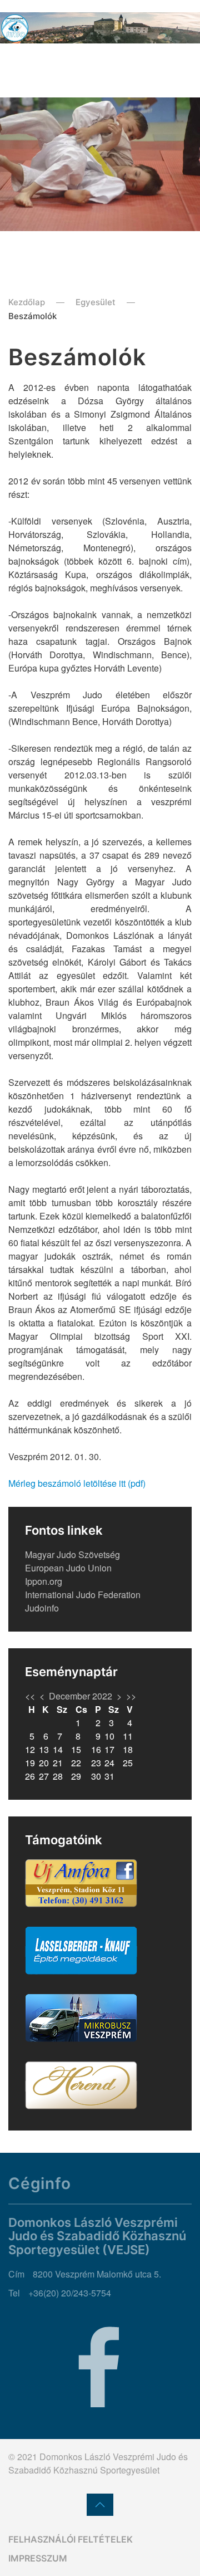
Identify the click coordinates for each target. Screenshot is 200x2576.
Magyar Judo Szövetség (72, 1554)
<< (30, 1696)
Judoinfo (42, 1608)
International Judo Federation (83, 1595)
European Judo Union (68, 1568)
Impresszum (38, 2558)
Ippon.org (44, 1581)
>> (131, 1696)
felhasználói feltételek (71, 2539)
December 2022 (81, 1696)
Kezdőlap (27, 302)
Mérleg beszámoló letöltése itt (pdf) (77, 1483)
